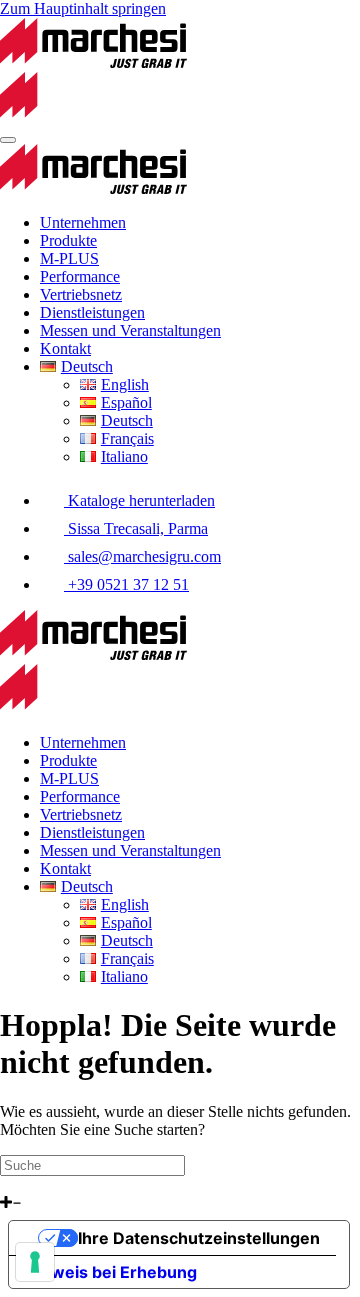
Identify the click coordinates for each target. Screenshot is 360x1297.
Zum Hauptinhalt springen (83, 8)
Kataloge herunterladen (139, 500)
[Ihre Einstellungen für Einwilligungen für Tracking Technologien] (35, 1262)
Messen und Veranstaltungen (130, 330)
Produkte (68, 240)
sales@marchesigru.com (142, 556)
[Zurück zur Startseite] (93, 188)
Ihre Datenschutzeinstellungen (199, 1238)
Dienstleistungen (92, 312)
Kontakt (65, 348)
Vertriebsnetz (81, 294)
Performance (80, 276)
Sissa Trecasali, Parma (136, 528)
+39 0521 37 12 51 (126, 584)
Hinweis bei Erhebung (111, 1272)
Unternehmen (83, 222)
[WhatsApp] (7, 1184)
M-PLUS (69, 258)
